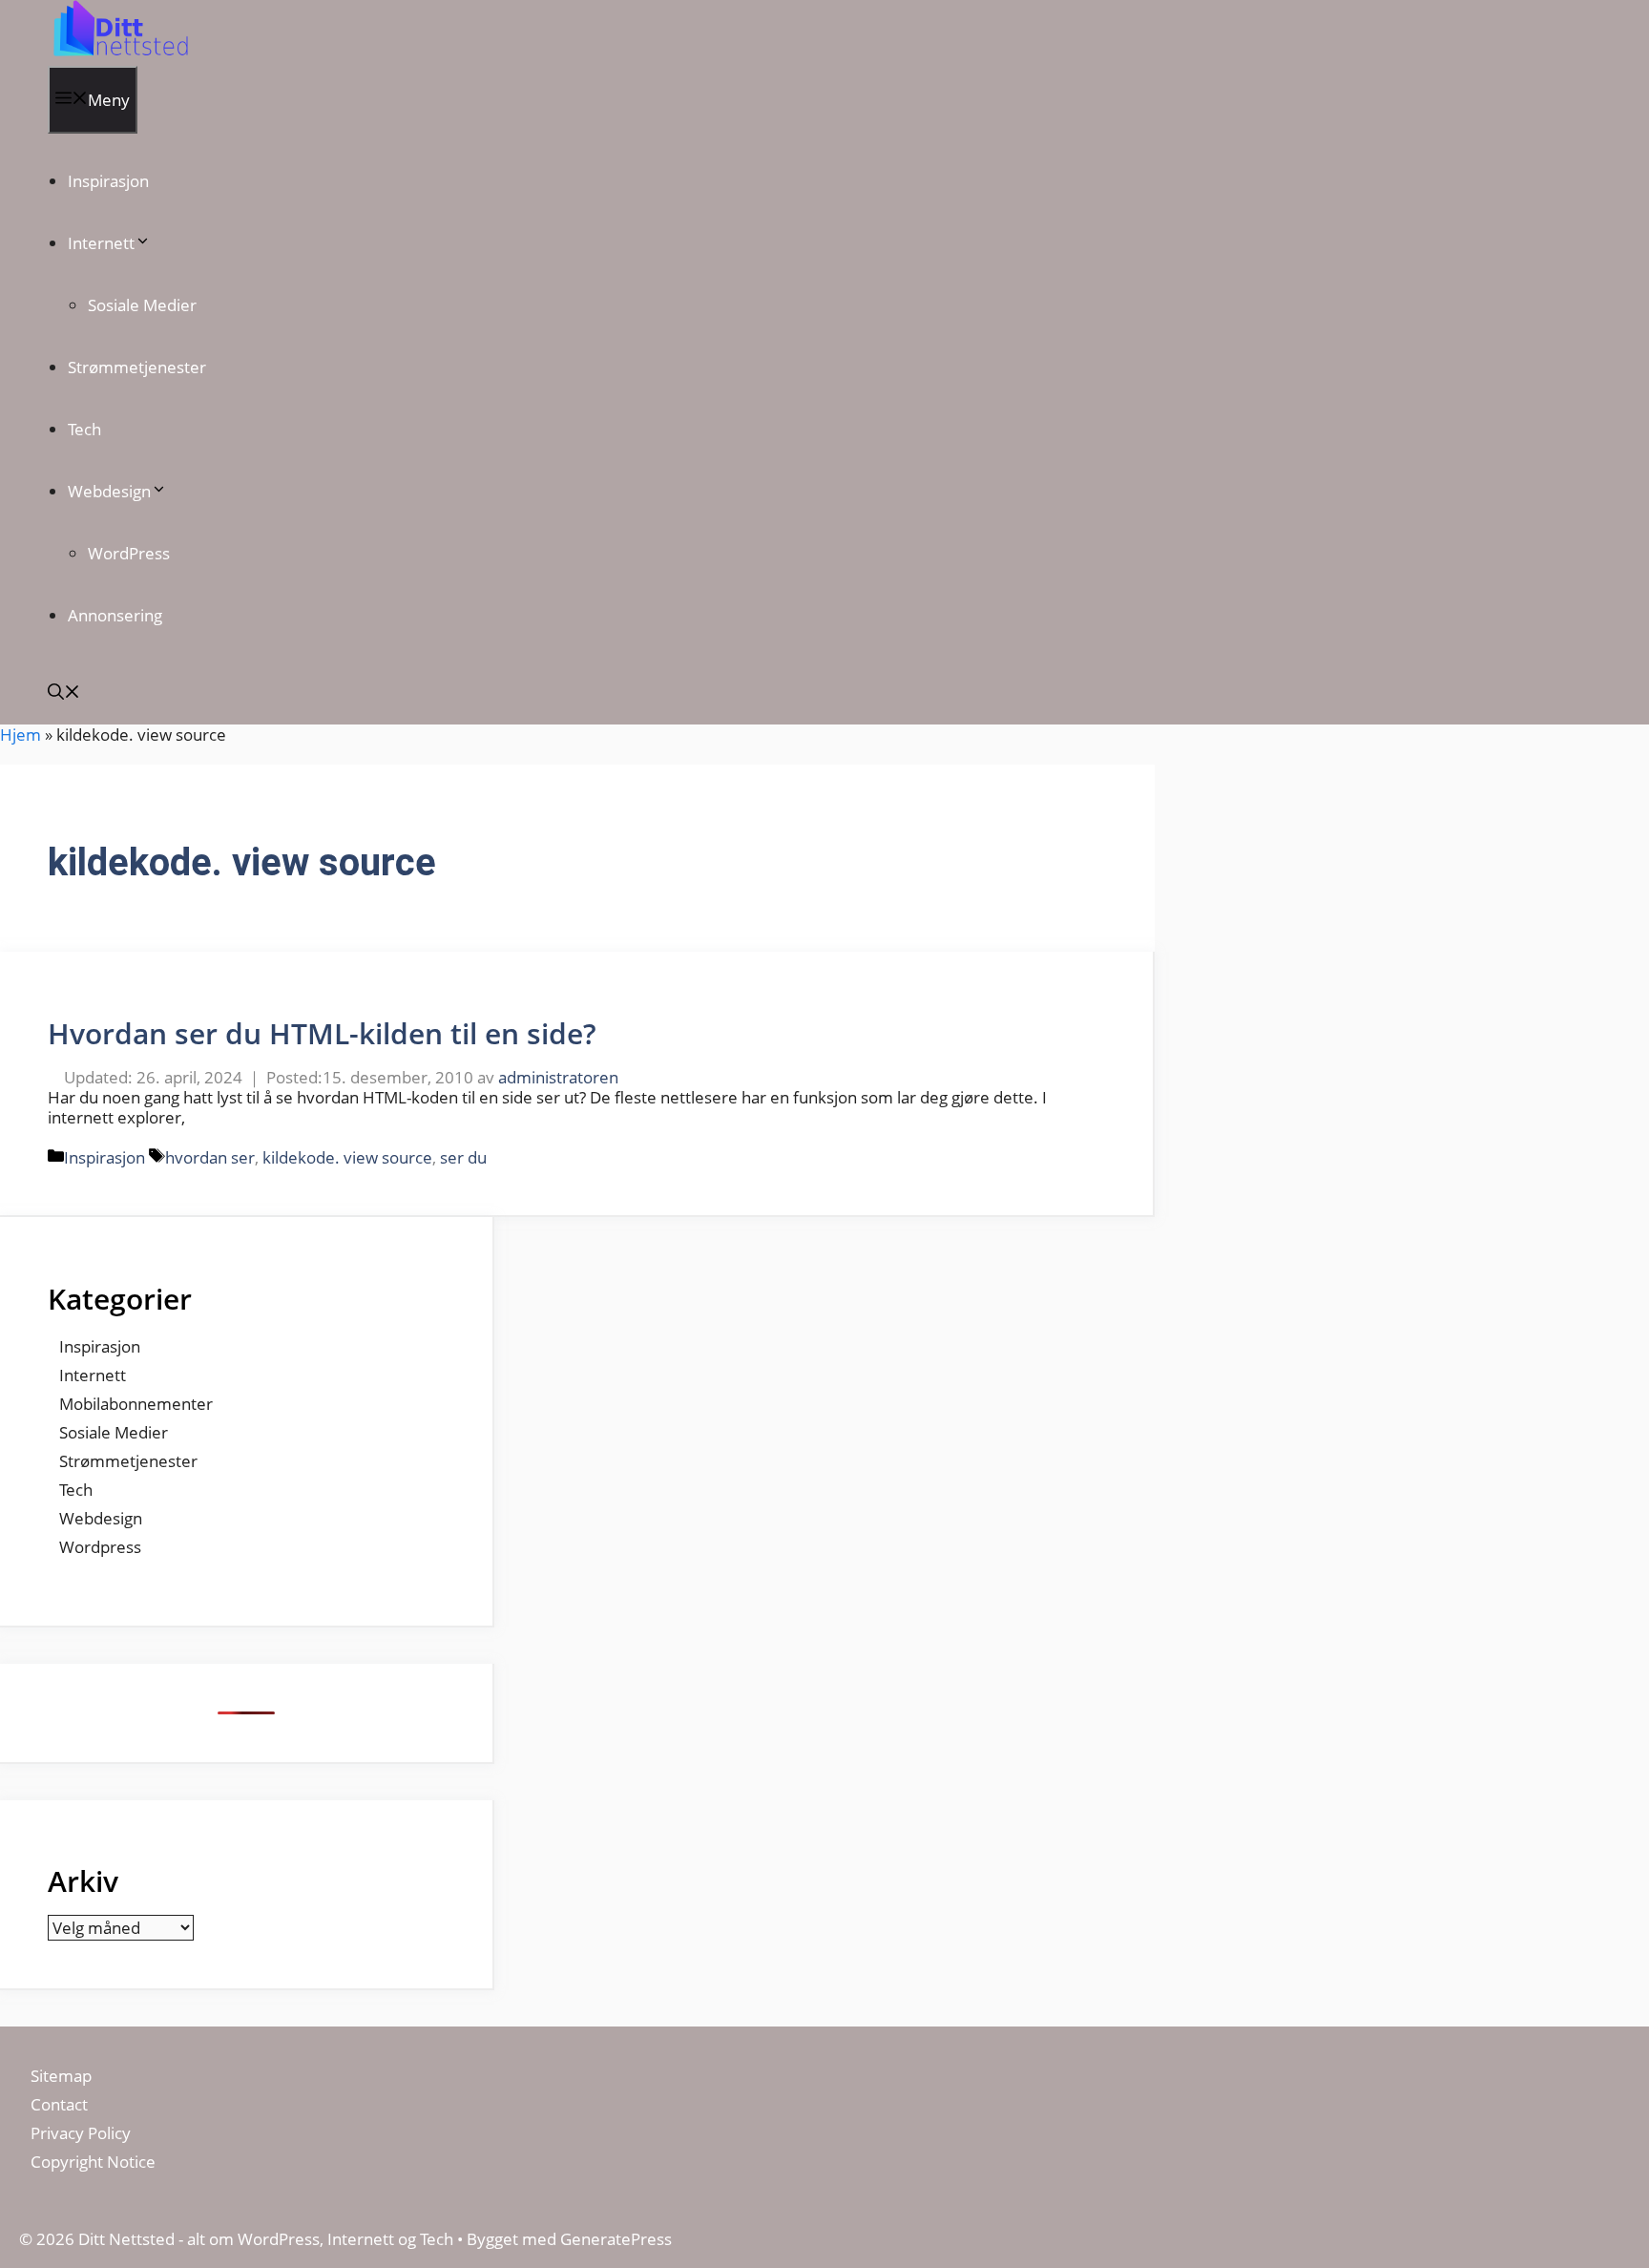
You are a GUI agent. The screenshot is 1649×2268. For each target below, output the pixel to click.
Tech (84, 429)
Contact (59, 2104)
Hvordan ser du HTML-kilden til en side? (322, 1033)
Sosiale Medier (142, 305)
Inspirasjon (108, 181)
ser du (463, 1157)
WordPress (129, 553)
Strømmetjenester (137, 367)
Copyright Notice (93, 2162)
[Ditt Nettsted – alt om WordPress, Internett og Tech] (119, 56)
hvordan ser (210, 1157)
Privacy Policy (83, 2133)
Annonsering (115, 615)
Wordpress (100, 1547)
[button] (64, 693)
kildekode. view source (347, 1157)
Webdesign (109, 491)
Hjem (21, 735)
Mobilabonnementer (136, 1404)
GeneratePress (616, 2239)
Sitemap (61, 2076)
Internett (101, 243)
